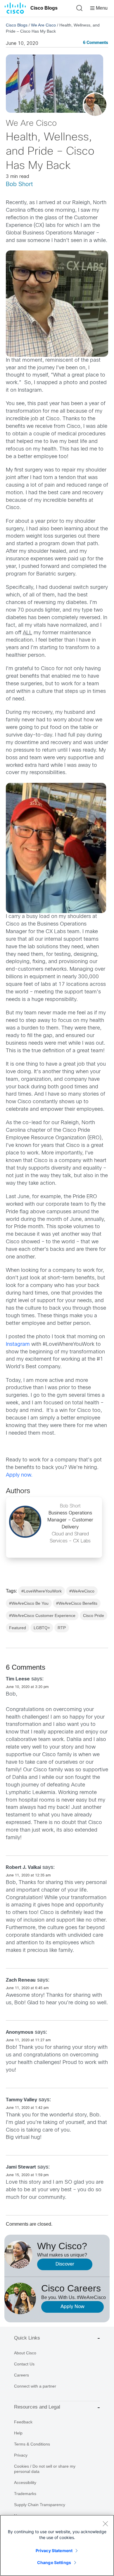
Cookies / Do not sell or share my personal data (45, 2469)
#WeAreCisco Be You (29, 1603)
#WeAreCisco (82, 1591)
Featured (18, 1628)
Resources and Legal (37, 2407)
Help (18, 2433)
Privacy (21, 2455)
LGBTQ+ (42, 1628)
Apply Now (72, 2307)
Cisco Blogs (44, 8)
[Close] (105, 2524)
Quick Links (27, 2338)
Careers (21, 2375)
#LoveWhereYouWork (42, 1591)
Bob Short (19, 184)
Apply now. (19, 1475)
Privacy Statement (54, 2551)
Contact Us (24, 2364)
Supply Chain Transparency (40, 2505)
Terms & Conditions (32, 2444)
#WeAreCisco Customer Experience (42, 1615)
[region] (57, 2545)
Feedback (23, 2422)
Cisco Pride (94, 1615)
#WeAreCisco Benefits (77, 1603)
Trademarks (25, 2494)
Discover (65, 2264)
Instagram (18, 1345)
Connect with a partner (35, 2386)
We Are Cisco (43, 25)
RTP (62, 1628)
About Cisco (25, 2353)
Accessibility (25, 2483)
